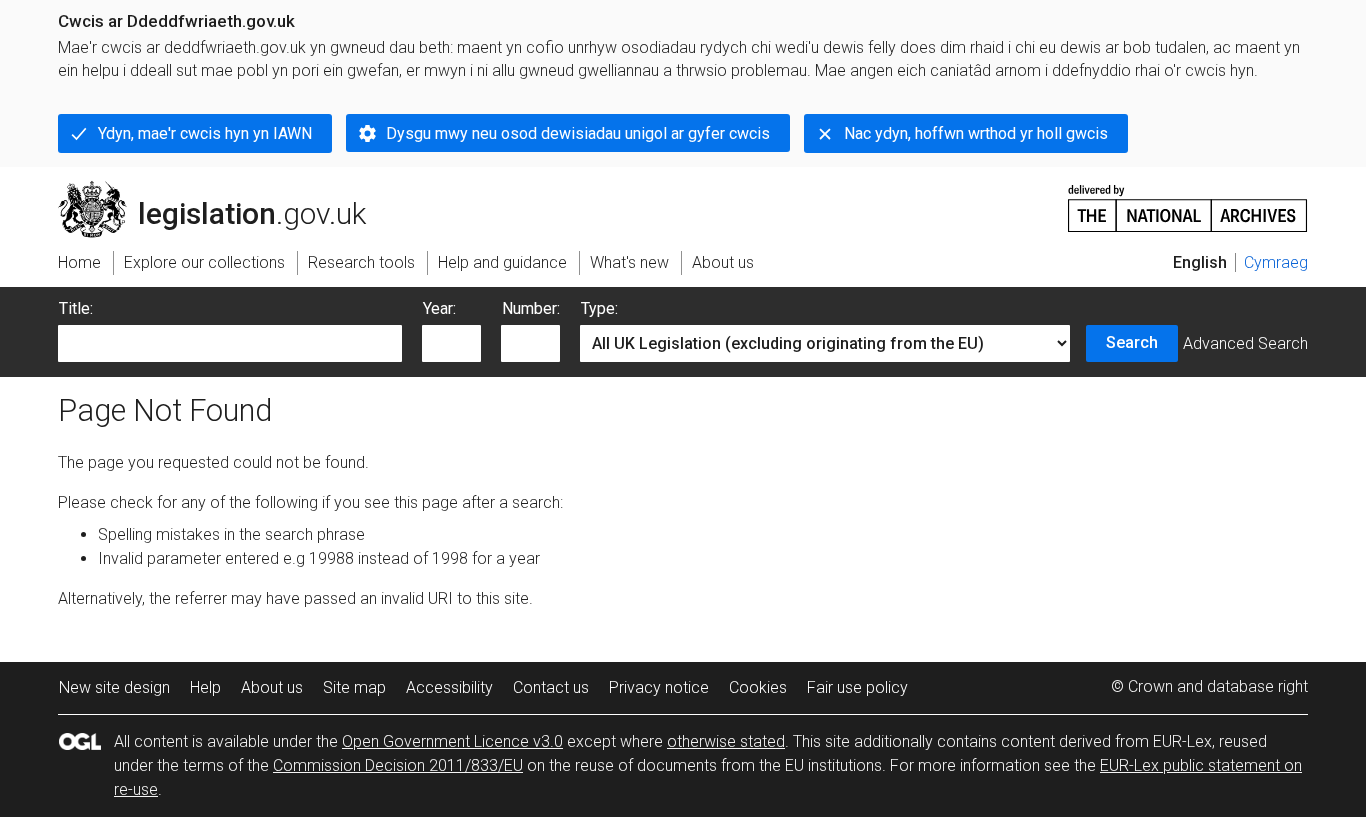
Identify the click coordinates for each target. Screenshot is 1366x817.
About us (272, 687)
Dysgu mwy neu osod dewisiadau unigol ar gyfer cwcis (578, 133)
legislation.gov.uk (223, 189)
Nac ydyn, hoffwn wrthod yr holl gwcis (976, 133)
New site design (114, 687)
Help (205, 687)
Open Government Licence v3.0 (452, 741)
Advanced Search (1245, 343)
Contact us (551, 687)
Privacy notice (659, 687)
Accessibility (449, 687)
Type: (599, 308)
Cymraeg (1276, 262)
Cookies (758, 687)
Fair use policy (857, 687)
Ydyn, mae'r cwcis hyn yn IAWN (205, 133)
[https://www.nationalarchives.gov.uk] (1188, 200)
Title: (76, 308)
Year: (439, 308)
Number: (531, 308)
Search (1132, 342)
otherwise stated (726, 741)
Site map (354, 687)
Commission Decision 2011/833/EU (398, 765)
